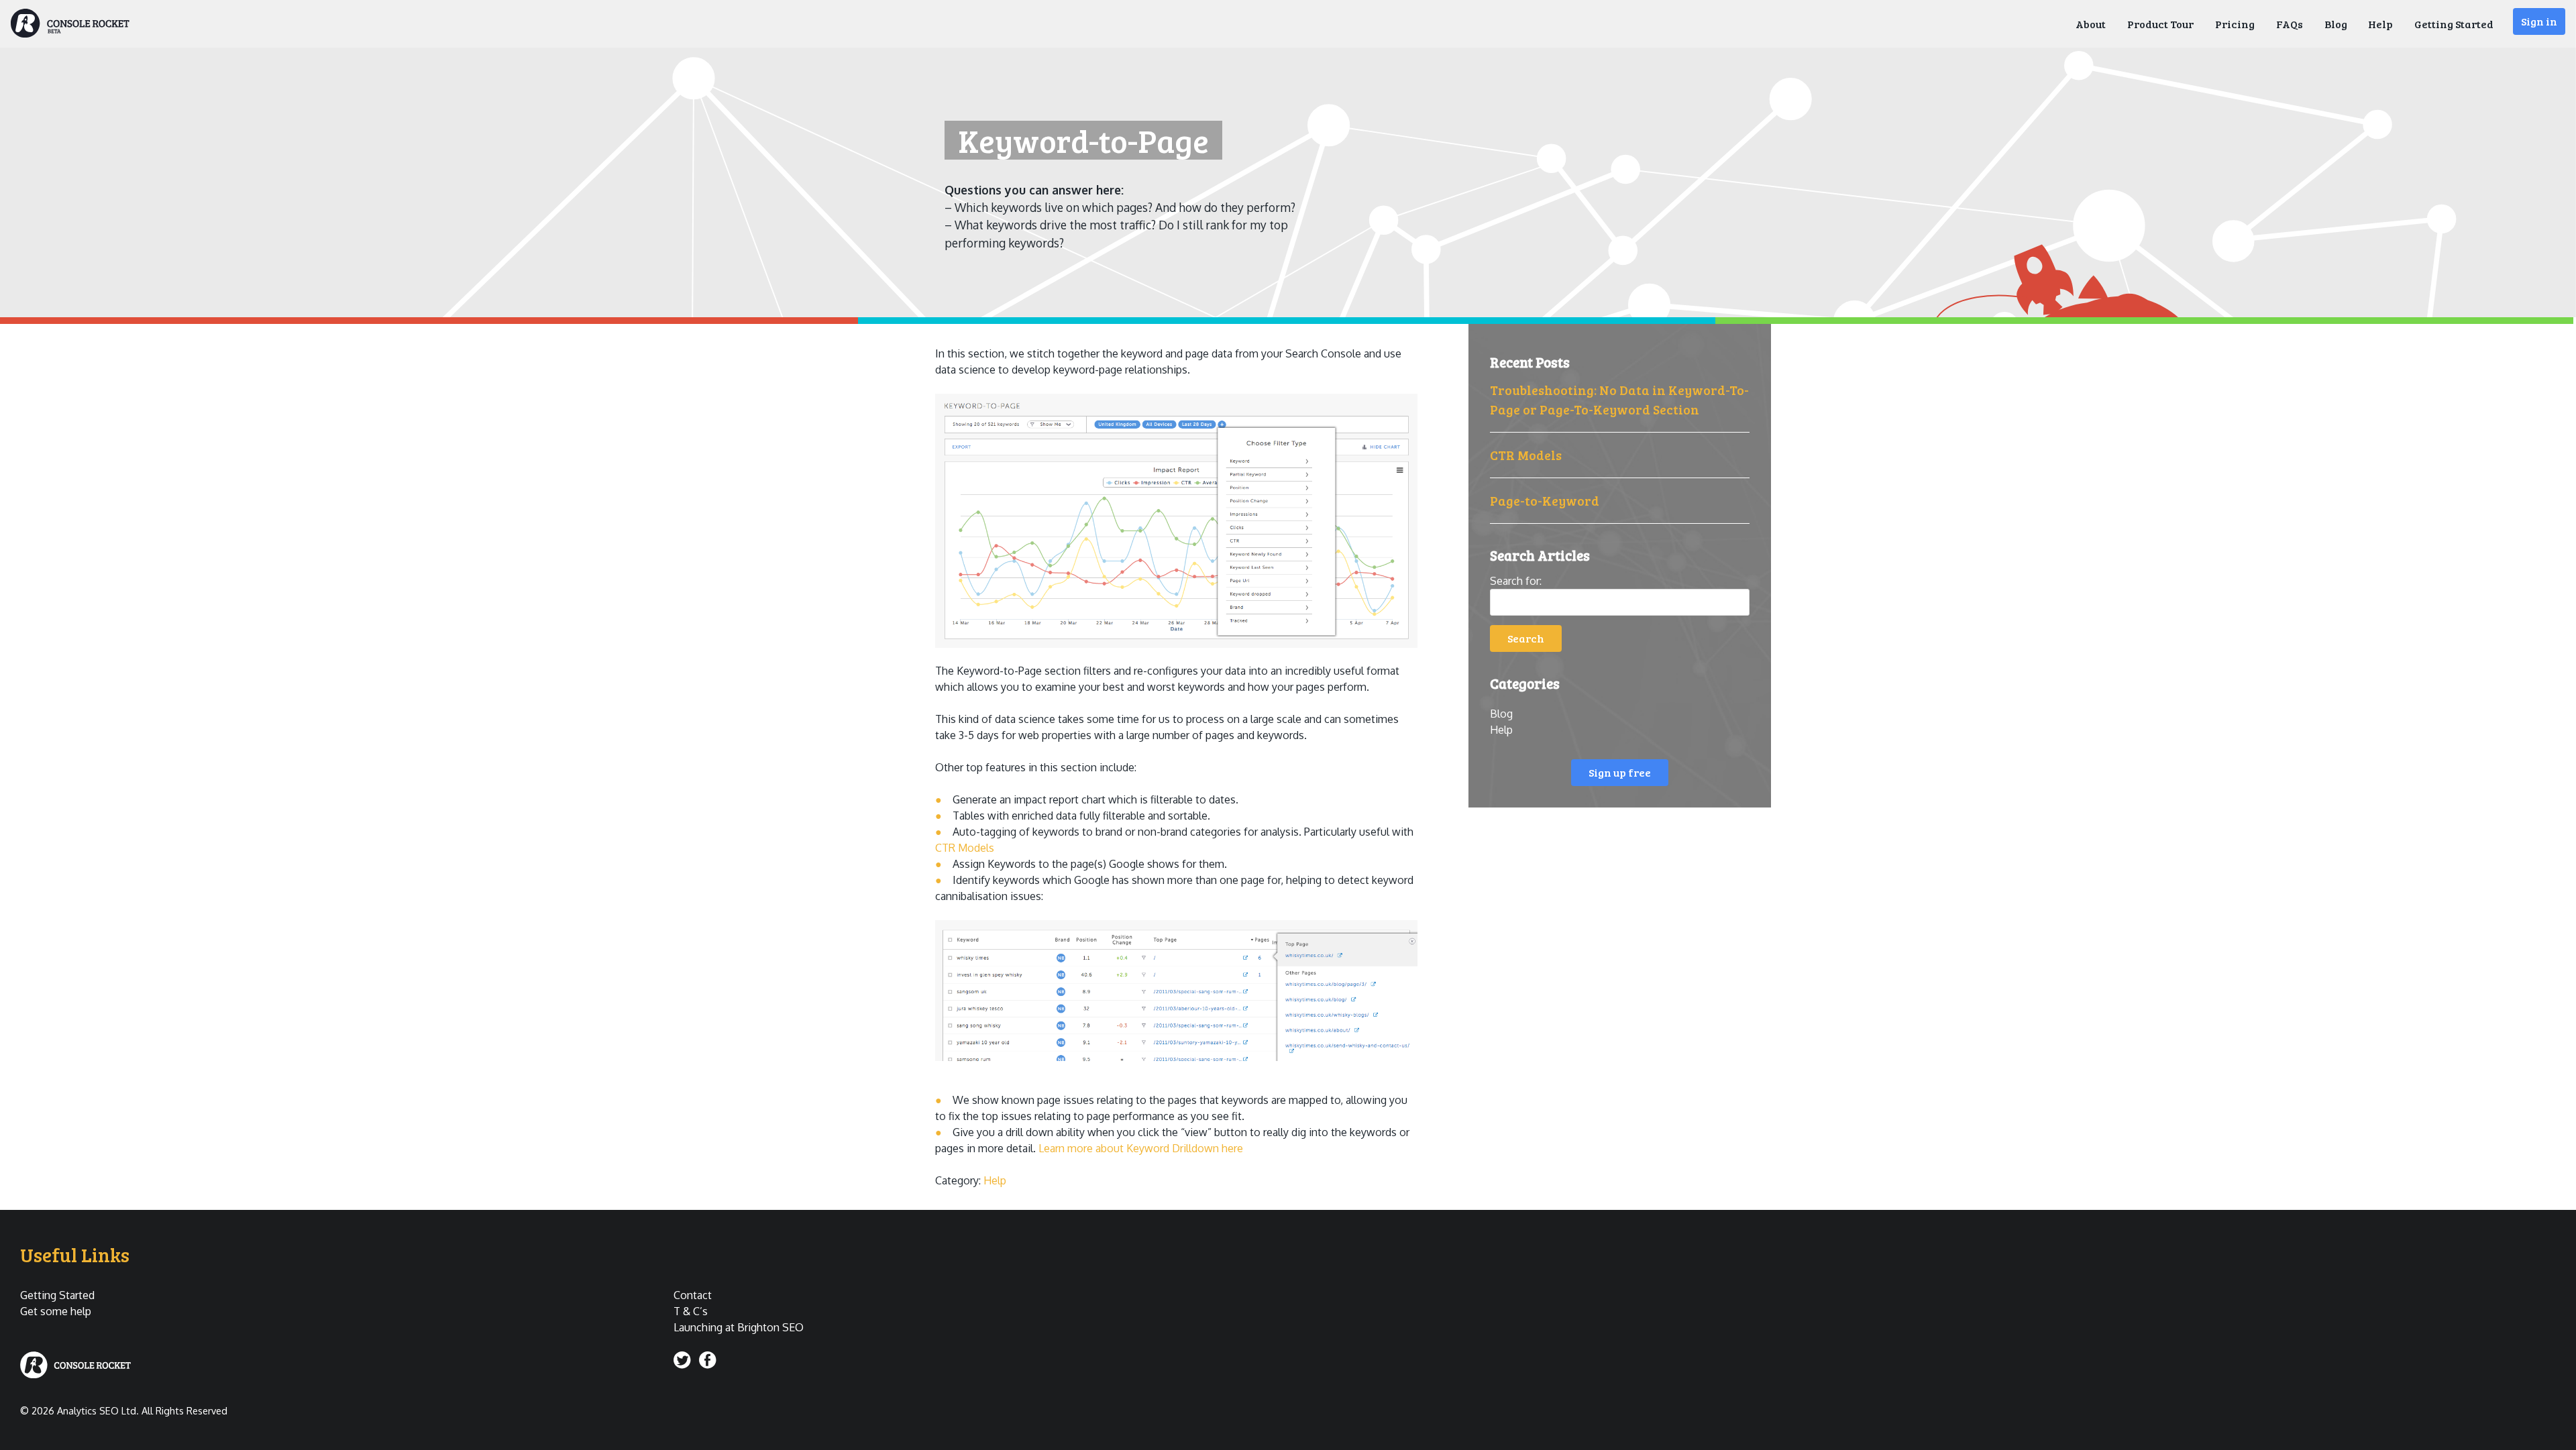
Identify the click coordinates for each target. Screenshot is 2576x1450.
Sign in (2539, 21)
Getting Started (2454, 24)
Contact (693, 1295)
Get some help (56, 1311)
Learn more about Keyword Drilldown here (1141, 1148)
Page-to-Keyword (1545, 500)
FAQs (2290, 24)
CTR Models (1526, 455)
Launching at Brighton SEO (739, 1327)
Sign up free (1620, 772)
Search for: (1516, 581)
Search (1526, 638)
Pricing (2235, 24)
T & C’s (691, 1311)
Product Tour (2160, 24)
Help (2380, 24)
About (2091, 24)
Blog (2336, 24)
